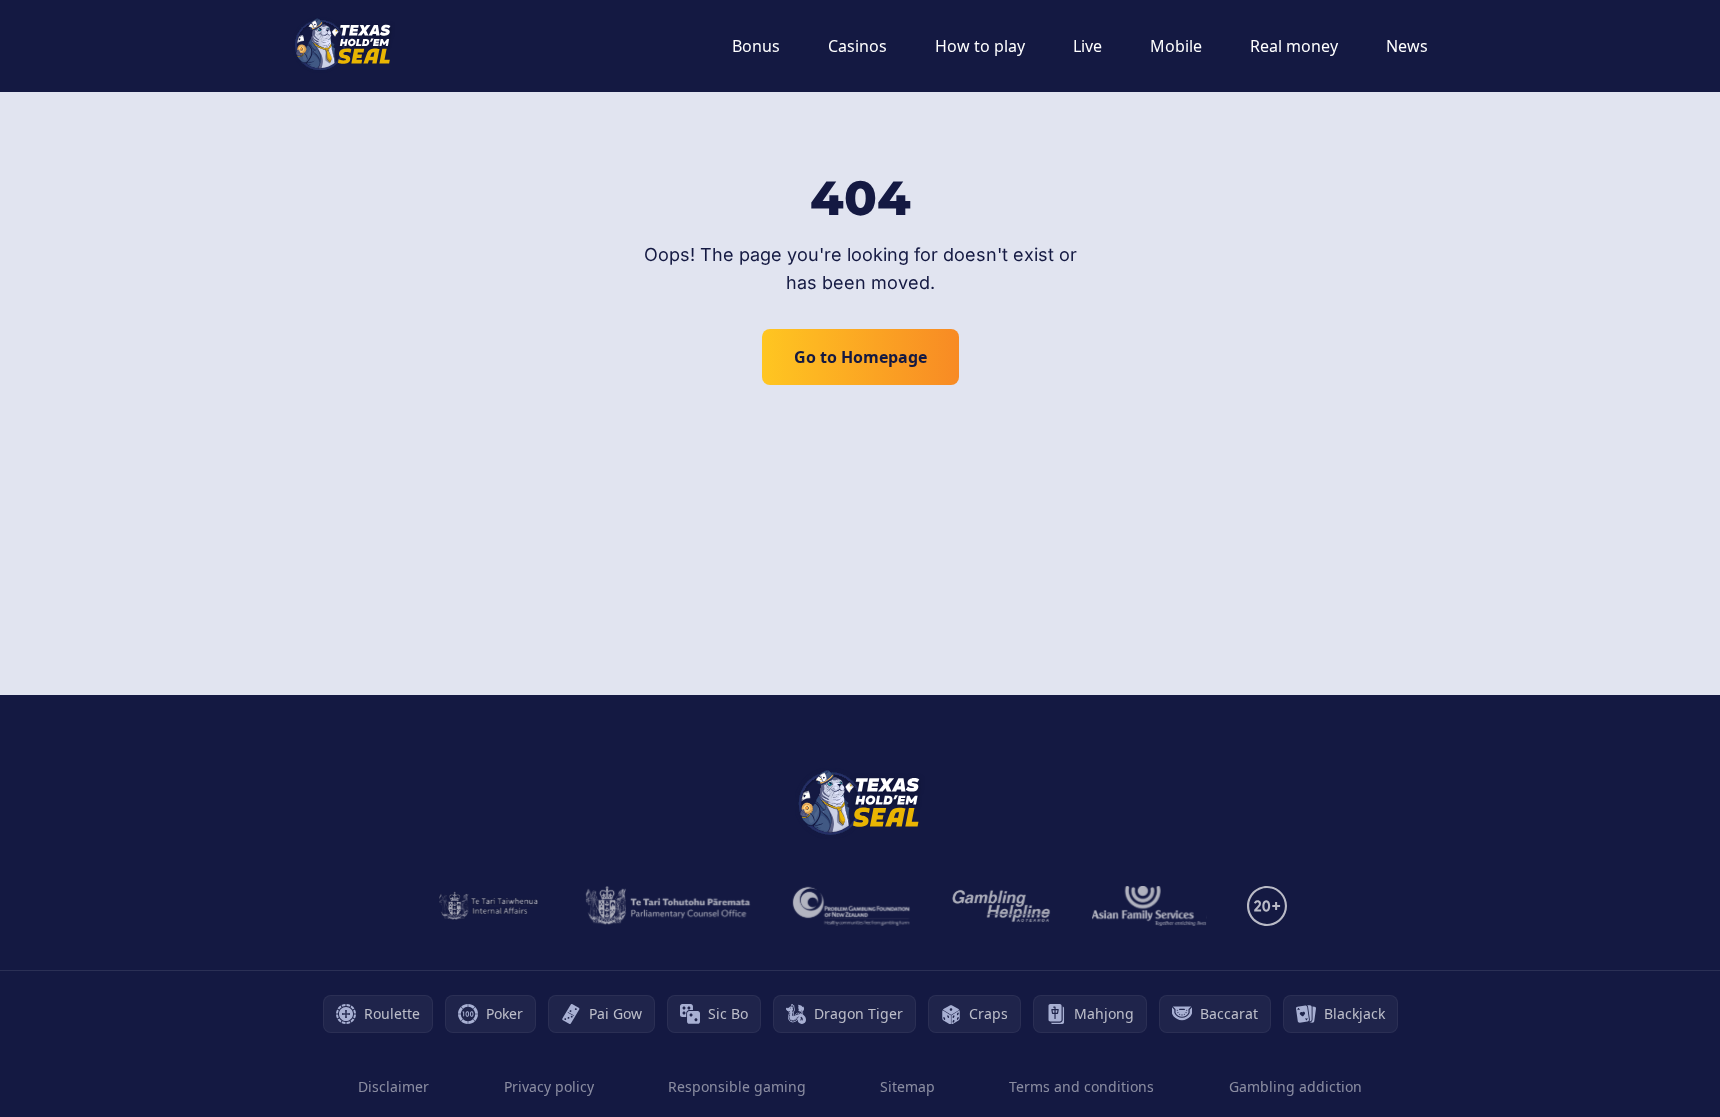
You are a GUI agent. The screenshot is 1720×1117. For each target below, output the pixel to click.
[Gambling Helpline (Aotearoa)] (1001, 906)
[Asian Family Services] (1149, 906)
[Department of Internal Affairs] (488, 906)
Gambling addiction (1295, 1086)
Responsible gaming (737, 1086)
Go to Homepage (860, 357)
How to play (980, 46)
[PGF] (851, 906)
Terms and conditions (1081, 1086)
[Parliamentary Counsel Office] (668, 906)
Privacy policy (549, 1086)
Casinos (857, 46)
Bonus (756, 46)
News (1407, 46)
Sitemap (907, 1086)
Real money (1294, 46)
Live (1087, 46)
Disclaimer (393, 1086)
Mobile (1176, 46)
